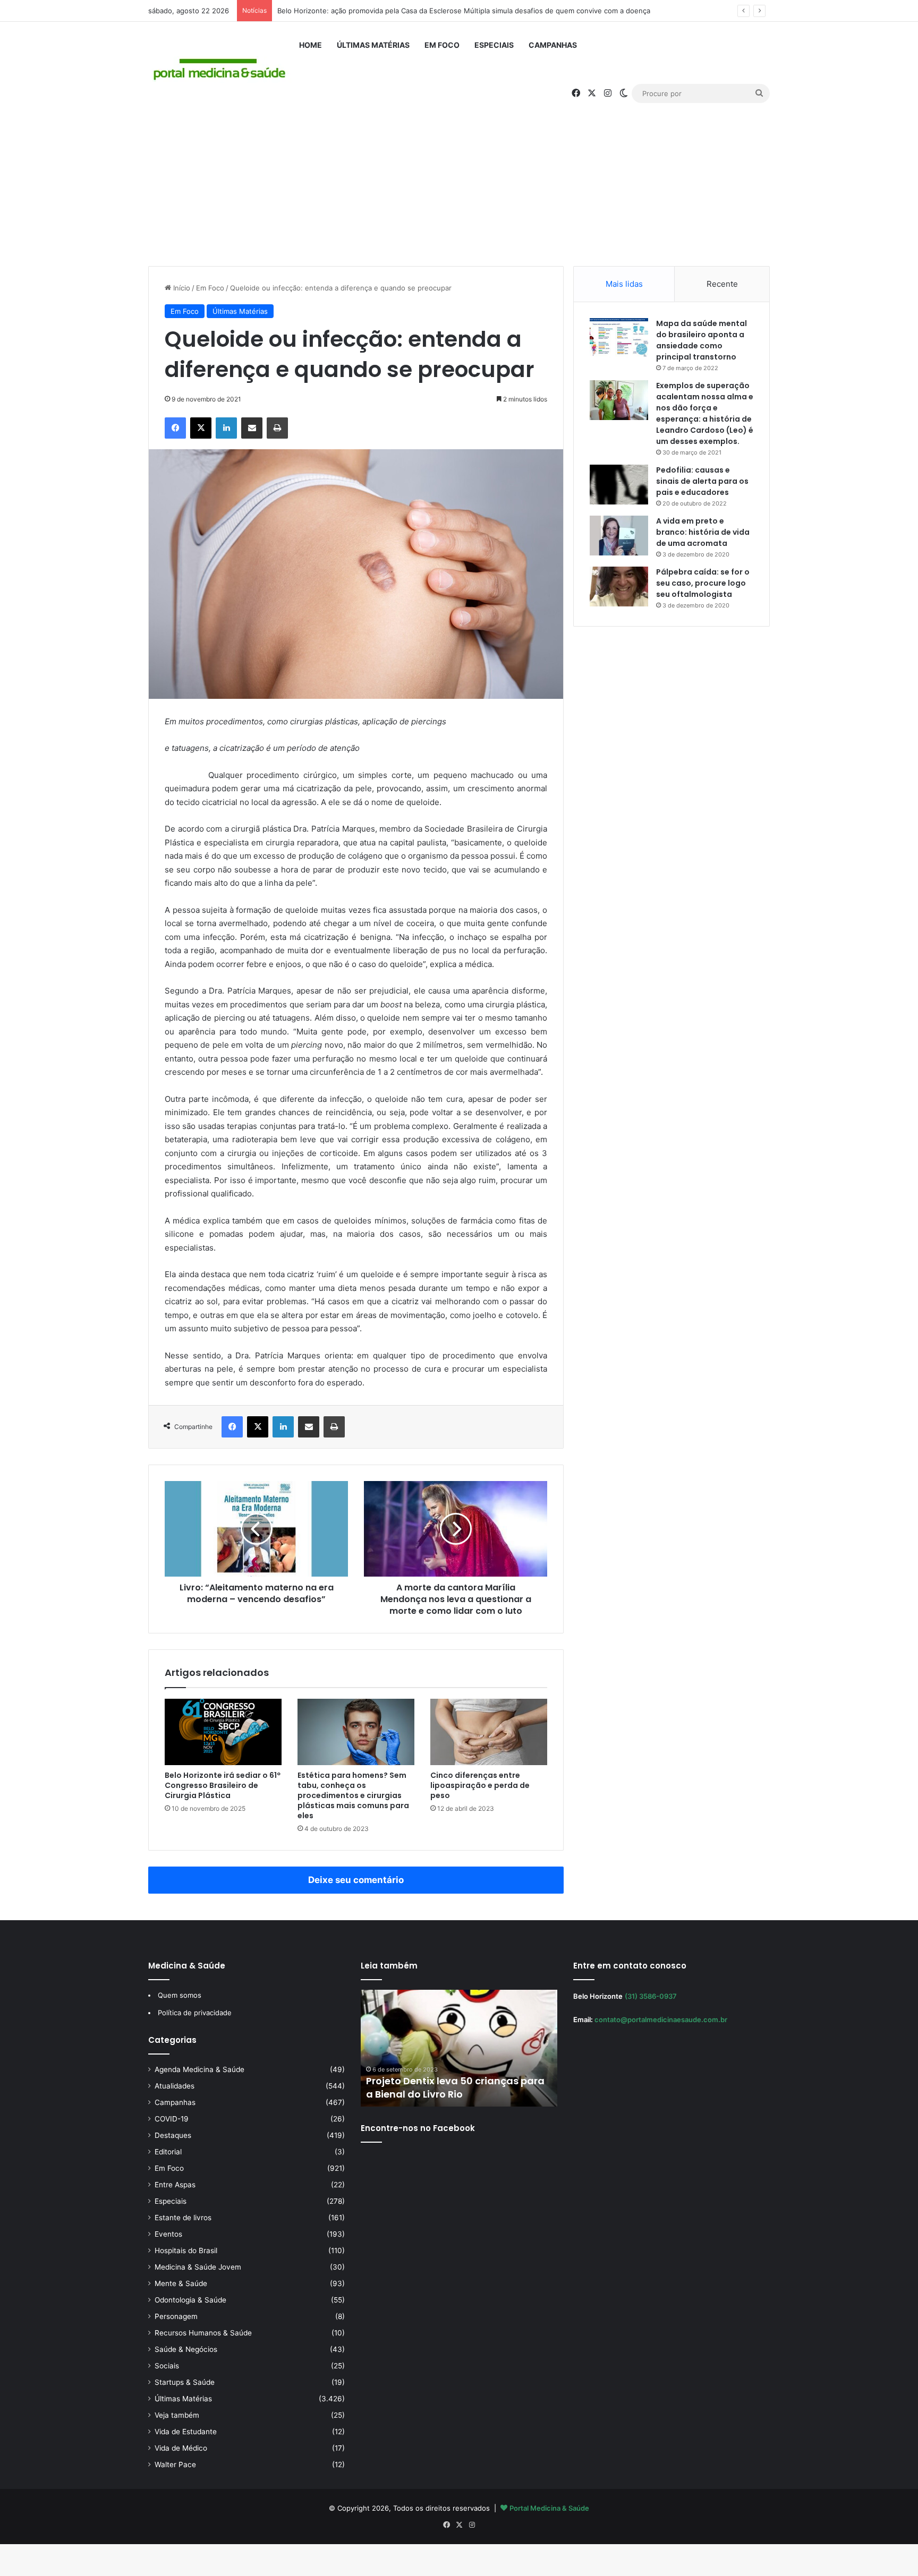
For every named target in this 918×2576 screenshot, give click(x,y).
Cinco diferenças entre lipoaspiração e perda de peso (480, 1785)
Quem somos (180, 1995)
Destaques (173, 2135)
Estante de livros (183, 2218)
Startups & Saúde (185, 2382)
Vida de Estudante (186, 2432)
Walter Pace (175, 2464)
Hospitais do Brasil (186, 2250)
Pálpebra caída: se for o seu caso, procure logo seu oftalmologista (703, 583)
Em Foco (442, 45)
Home (311, 45)
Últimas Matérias (373, 45)
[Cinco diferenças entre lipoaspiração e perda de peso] (489, 1732)
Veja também (177, 2415)
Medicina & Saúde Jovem (198, 2267)
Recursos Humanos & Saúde (203, 2333)
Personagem (176, 2316)
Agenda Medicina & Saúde (199, 2069)
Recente (722, 284)
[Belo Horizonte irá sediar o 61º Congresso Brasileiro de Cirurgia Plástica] (223, 1732)
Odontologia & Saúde (190, 2300)
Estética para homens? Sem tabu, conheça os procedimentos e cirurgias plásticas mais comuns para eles (353, 1795)
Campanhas (553, 45)
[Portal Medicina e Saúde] (220, 70)
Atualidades (175, 2086)
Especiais (494, 45)
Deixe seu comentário (356, 1880)
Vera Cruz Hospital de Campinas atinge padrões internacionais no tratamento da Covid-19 (452, 2081)
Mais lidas (624, 284)
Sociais (167, 2366)
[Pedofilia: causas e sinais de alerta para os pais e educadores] (619, 485)
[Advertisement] (459, 176)
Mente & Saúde (181, 2283)
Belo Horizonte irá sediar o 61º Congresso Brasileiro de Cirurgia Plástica (223, 1785)
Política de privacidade (195, 2013)
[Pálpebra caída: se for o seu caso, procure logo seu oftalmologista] (619, 587)
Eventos (168, 2234)
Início (181, 288)
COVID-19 (172, 2119)
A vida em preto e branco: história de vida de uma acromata (703, 532)
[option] (462, 2048)
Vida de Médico (181, 2448)
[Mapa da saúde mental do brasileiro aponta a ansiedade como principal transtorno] (619, 338)
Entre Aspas (175, 2185)
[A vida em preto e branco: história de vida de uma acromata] (619, 536)
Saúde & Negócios (186, 2349)
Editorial (168, 2152)
